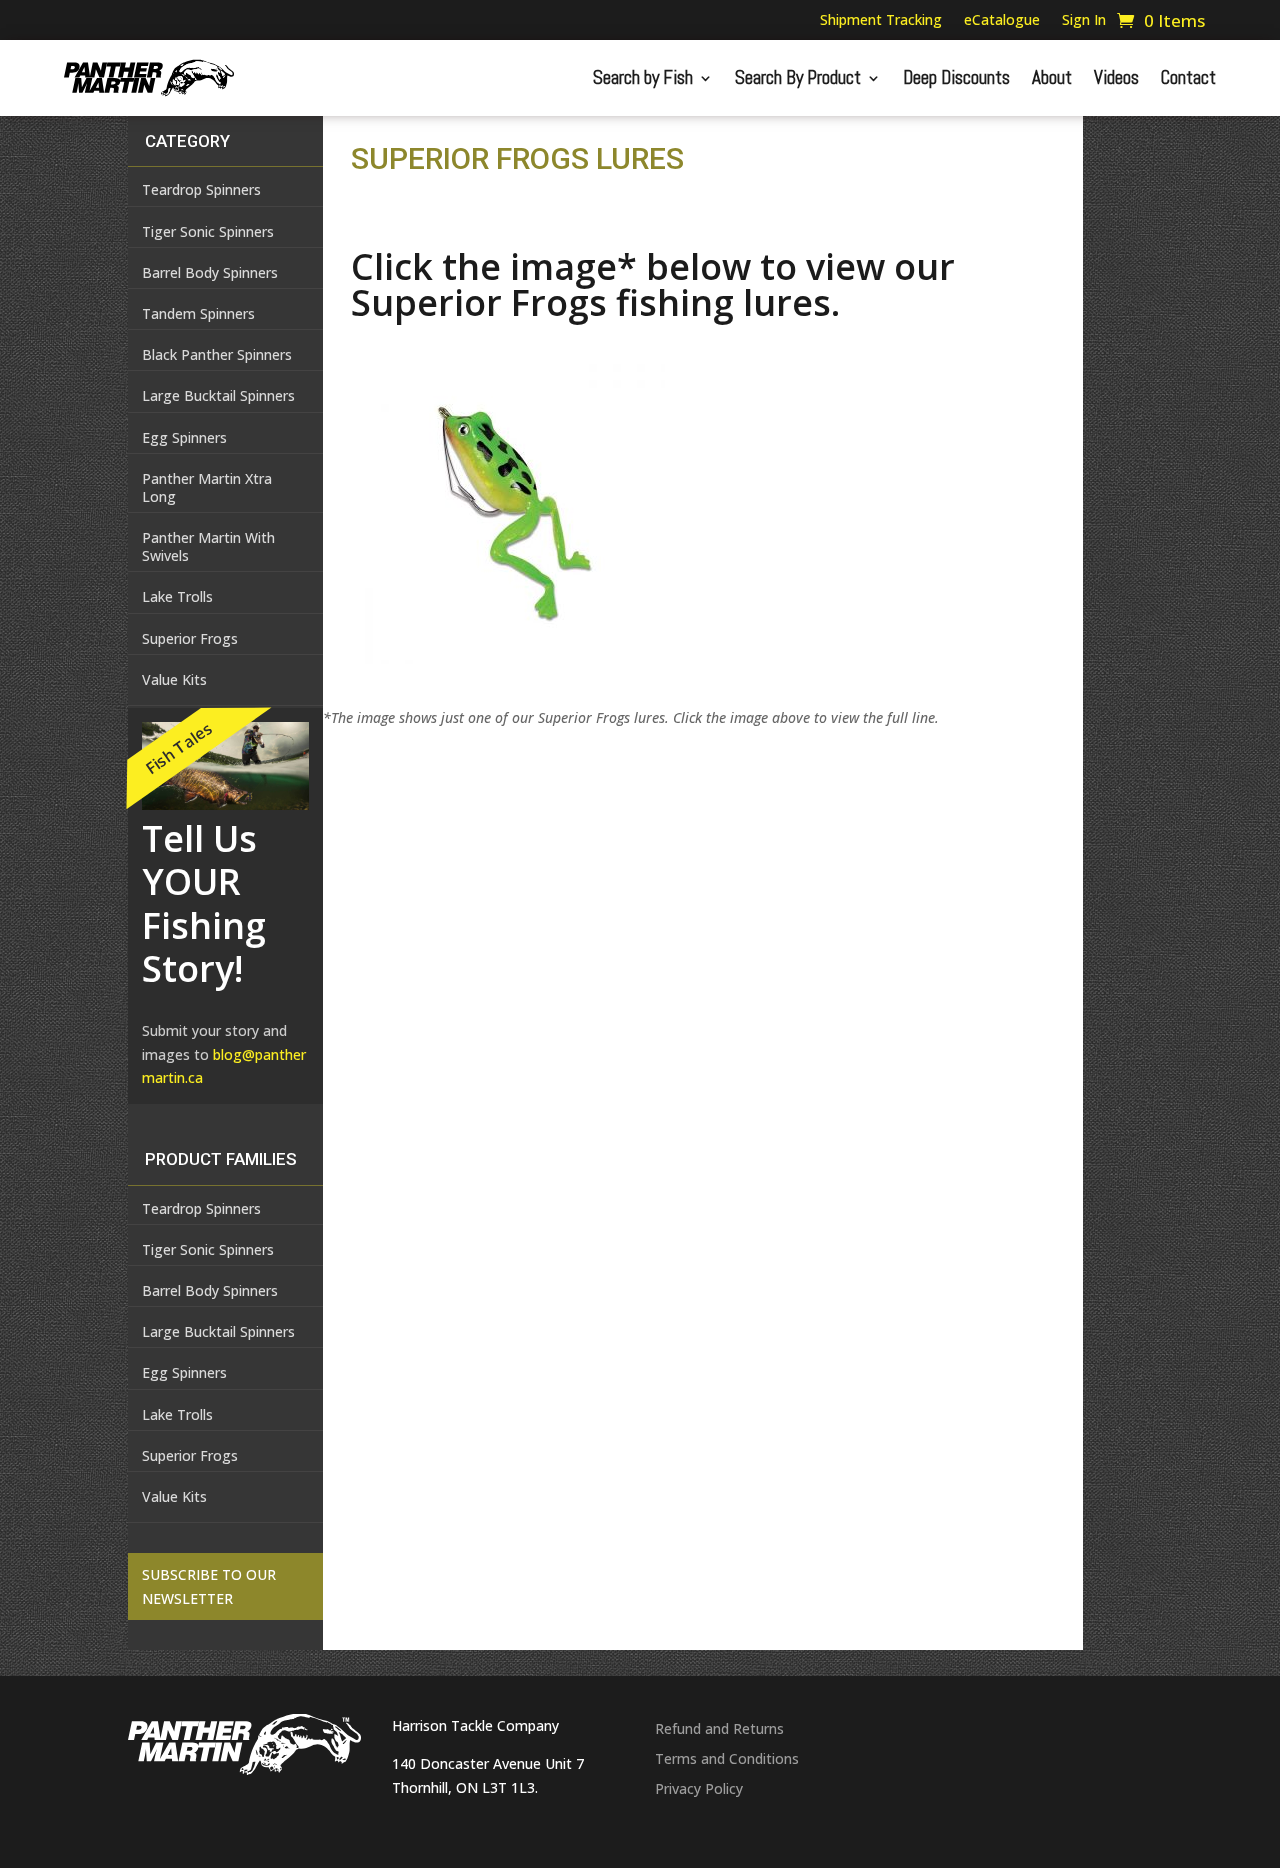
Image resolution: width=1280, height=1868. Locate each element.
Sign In (1084, 21)
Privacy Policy (699, 1790)
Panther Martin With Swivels (208, 546)
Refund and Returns (719, 1730)
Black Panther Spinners (217, 354)
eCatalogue (1002, 21)
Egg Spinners (184, 437)
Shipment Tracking (881, 21)
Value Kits (174, 679)
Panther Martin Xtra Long (207, 487)
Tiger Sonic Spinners (208, 231)
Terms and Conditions (727, 1760)
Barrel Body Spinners (210, 272)
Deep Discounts (956, 77)
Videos (1116, 77)
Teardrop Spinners (201, 189)
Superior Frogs (190, 638)
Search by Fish (643, 77)
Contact (1188, 77)
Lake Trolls (177, 596)
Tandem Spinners (198, 313)
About (1052, 77)
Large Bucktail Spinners (218, 395)
